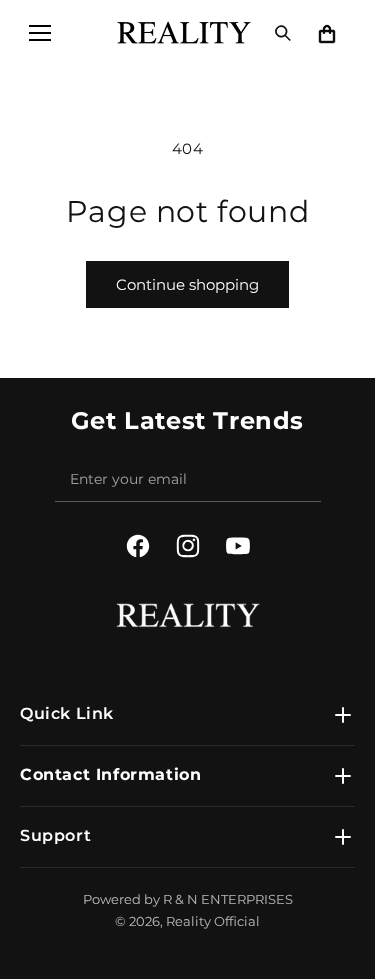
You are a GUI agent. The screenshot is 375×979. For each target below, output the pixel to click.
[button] (40, 33)
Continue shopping (187, 284)
